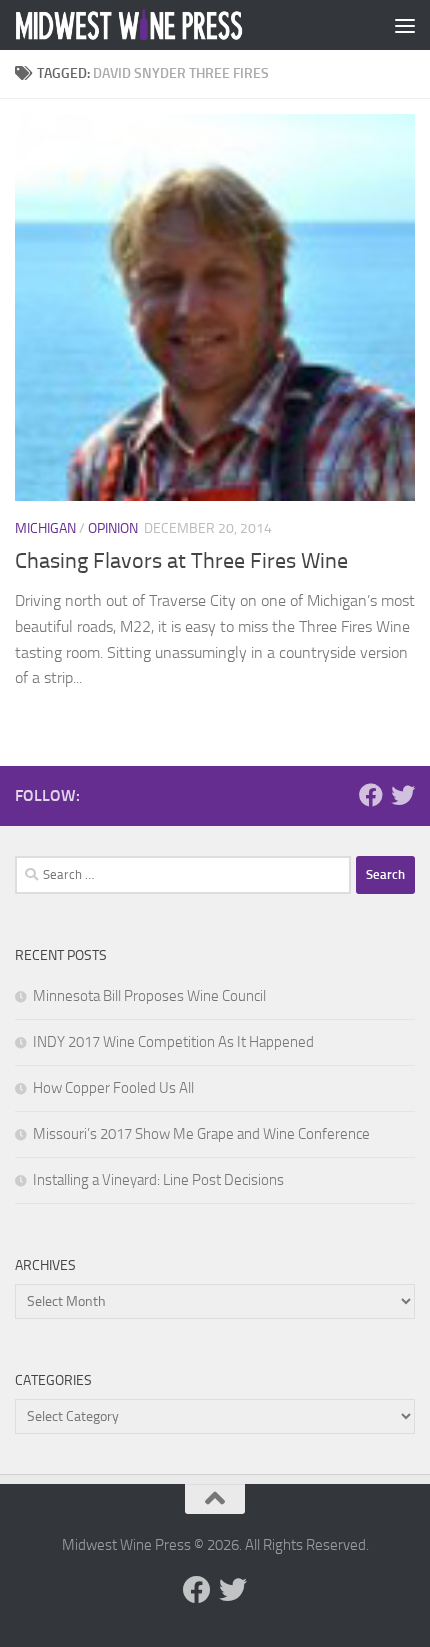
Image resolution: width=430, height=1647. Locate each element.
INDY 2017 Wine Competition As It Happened (173, 1042)
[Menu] (405, 25)
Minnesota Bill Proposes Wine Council (149, 996)
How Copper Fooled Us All (113, 1088)
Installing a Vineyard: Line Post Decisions (158, 1180)
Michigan (45, 528)
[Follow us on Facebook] (371, 795)
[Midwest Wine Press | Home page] (168, 25)
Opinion (113, 528)
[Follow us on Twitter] (403, 795)
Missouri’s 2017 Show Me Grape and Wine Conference (201, 1134)
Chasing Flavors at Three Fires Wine (181, 561)
